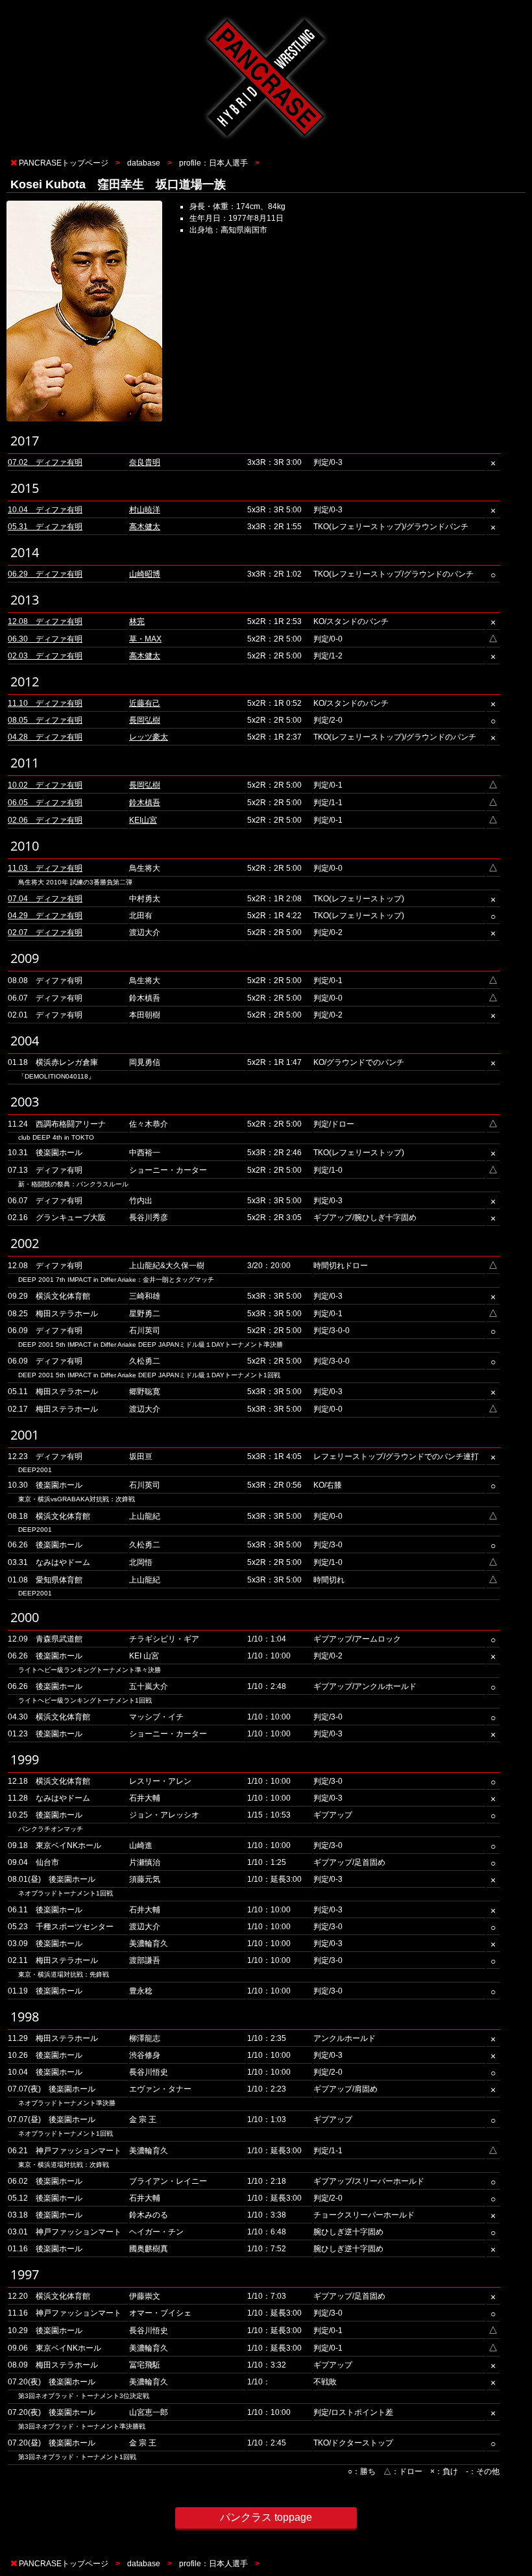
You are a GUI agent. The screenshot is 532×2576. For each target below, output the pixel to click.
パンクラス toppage (266, 2517)
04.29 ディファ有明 (45, 916)
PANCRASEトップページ (64, 163)
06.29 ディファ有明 (45, 574)
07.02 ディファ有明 (45, 462)
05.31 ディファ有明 (45, 527)
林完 (137, 621)
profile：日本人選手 (213, 163)
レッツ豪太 (149, 737)
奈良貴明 (145, 462)
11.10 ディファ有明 (45, 703)
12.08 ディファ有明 (45, 621)
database (144, 163)
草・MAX (145, 639)
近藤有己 (145, 703)
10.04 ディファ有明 (45, 510)
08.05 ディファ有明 (45, 720)
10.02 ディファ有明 (45, 785)
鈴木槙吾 (145, 803)
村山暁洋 (145, 510)
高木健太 (145, 527)
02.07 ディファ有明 (45, 932)
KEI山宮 (143, 820)
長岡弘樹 (145, 720)
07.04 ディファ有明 (45, 899)
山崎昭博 (145, 574)
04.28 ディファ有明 (45, 737)
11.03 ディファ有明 (45, 868)
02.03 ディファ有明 (45, 656)
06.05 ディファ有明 (45, 803)
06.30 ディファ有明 (45, 639)
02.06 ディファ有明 (45, 820)
